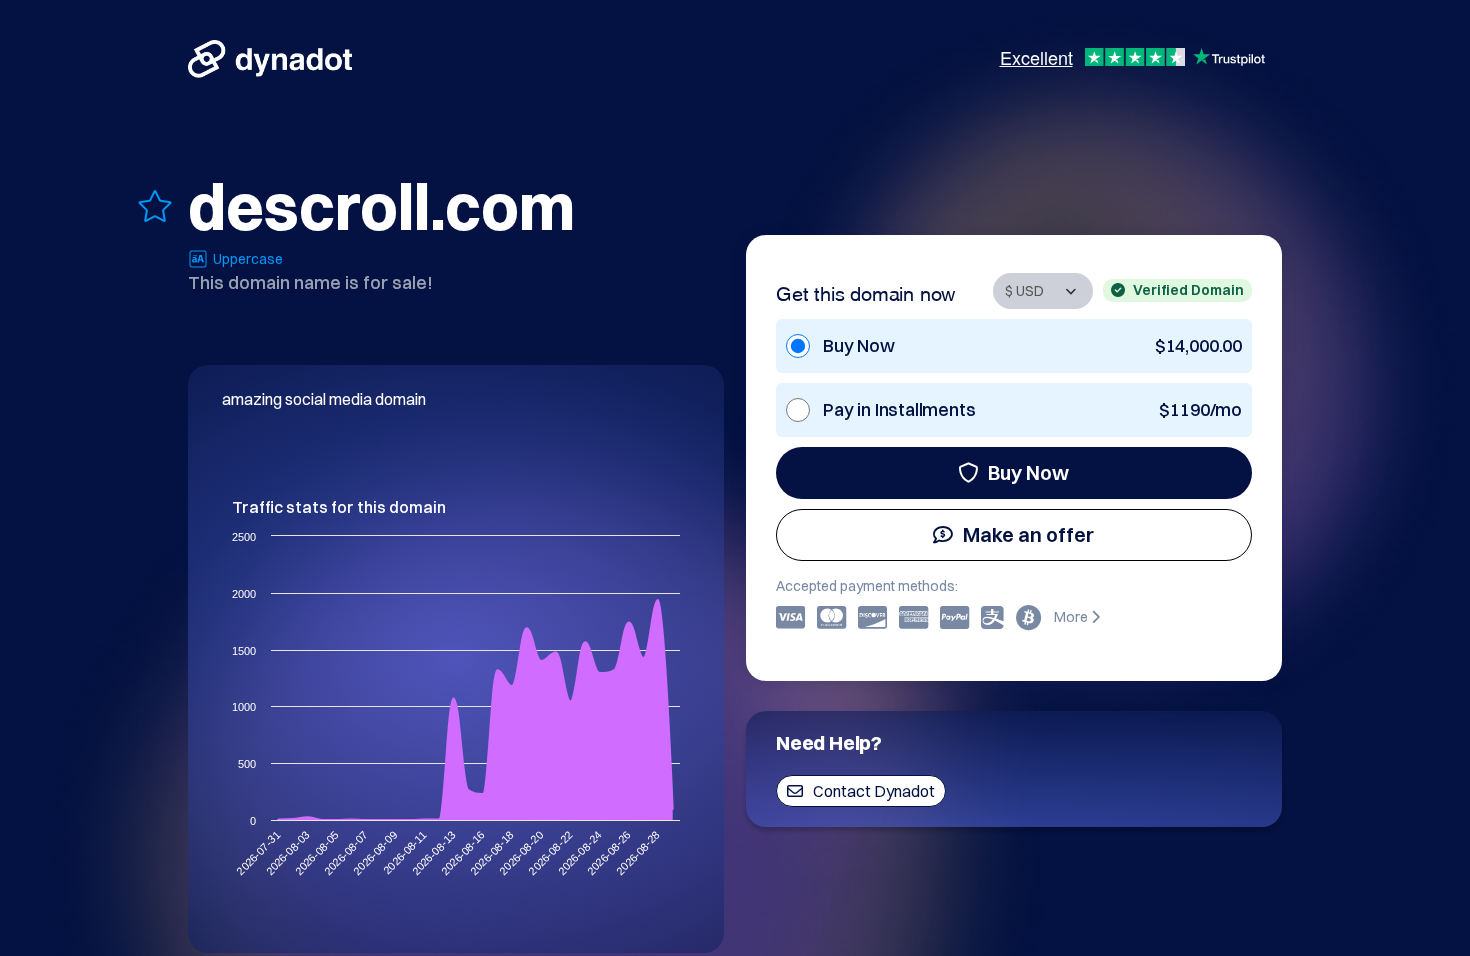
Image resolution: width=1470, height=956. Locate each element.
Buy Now (1028, 472)
